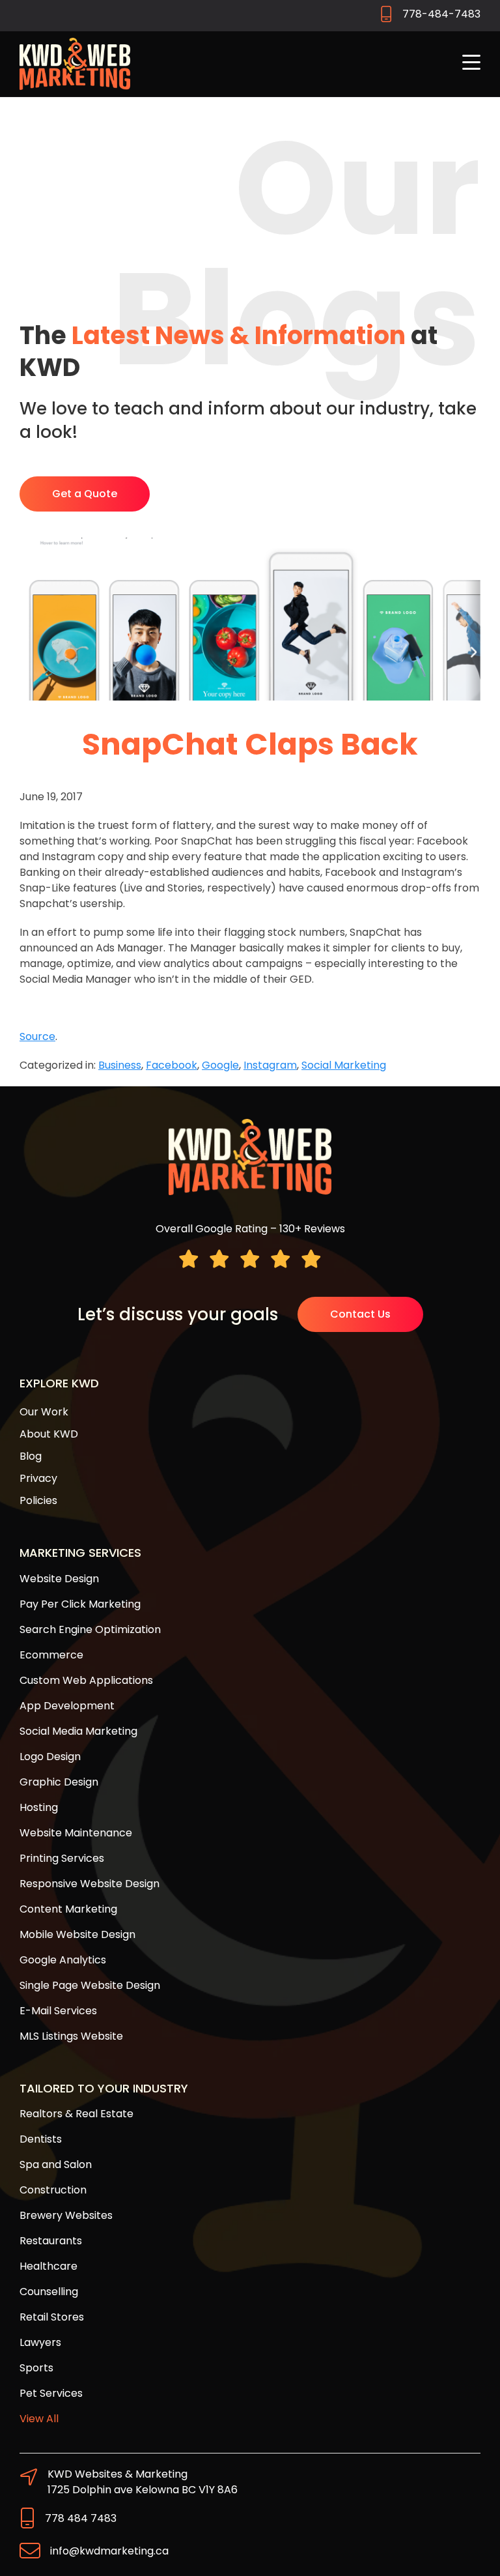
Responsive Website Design (90, 1884)
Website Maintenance (76, 1833)
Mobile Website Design (77, 1934)
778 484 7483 (81, 2518)
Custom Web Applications (86, 1680)
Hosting (39, 1807)
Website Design (59, 1579)
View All (39, 2419)
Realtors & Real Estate (76, 2114)
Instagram (270, 1065)
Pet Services (51, 2393)
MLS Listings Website (71, 2036)
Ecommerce (51, 1655)
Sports (36, 2368)
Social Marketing (344, 1065)
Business (120, 1065)
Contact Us (360, 1314)
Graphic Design (59, 1782)
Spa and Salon (56, 2164)
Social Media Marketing (78, 1731)
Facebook (172, 1065)
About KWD (49, 1434)
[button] (471, 64)
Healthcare (49, 2266)
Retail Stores (52, 2317)
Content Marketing (68, 1909)
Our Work (44, 1412)
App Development (67, 1706)
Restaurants (51, 2241)
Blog (31, 1456)
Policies (38, 1500)
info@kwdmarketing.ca (109, 2551)
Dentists (41, 2139)
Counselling (49, 2292)
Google (220, 1065)
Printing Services (62, 1858)
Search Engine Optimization (90, 1629)
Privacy (38, 1478)
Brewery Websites (66, 2215)
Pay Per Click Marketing (80, 1604)
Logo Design (50, 1757)
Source (37, 1036)
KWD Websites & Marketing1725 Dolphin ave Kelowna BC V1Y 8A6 (143, 2482)
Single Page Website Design (90, 1985)
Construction (53, 2190)
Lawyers (40, 2342)
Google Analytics (63, 1960)
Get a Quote (85, 494)
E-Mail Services (58, 2011)
